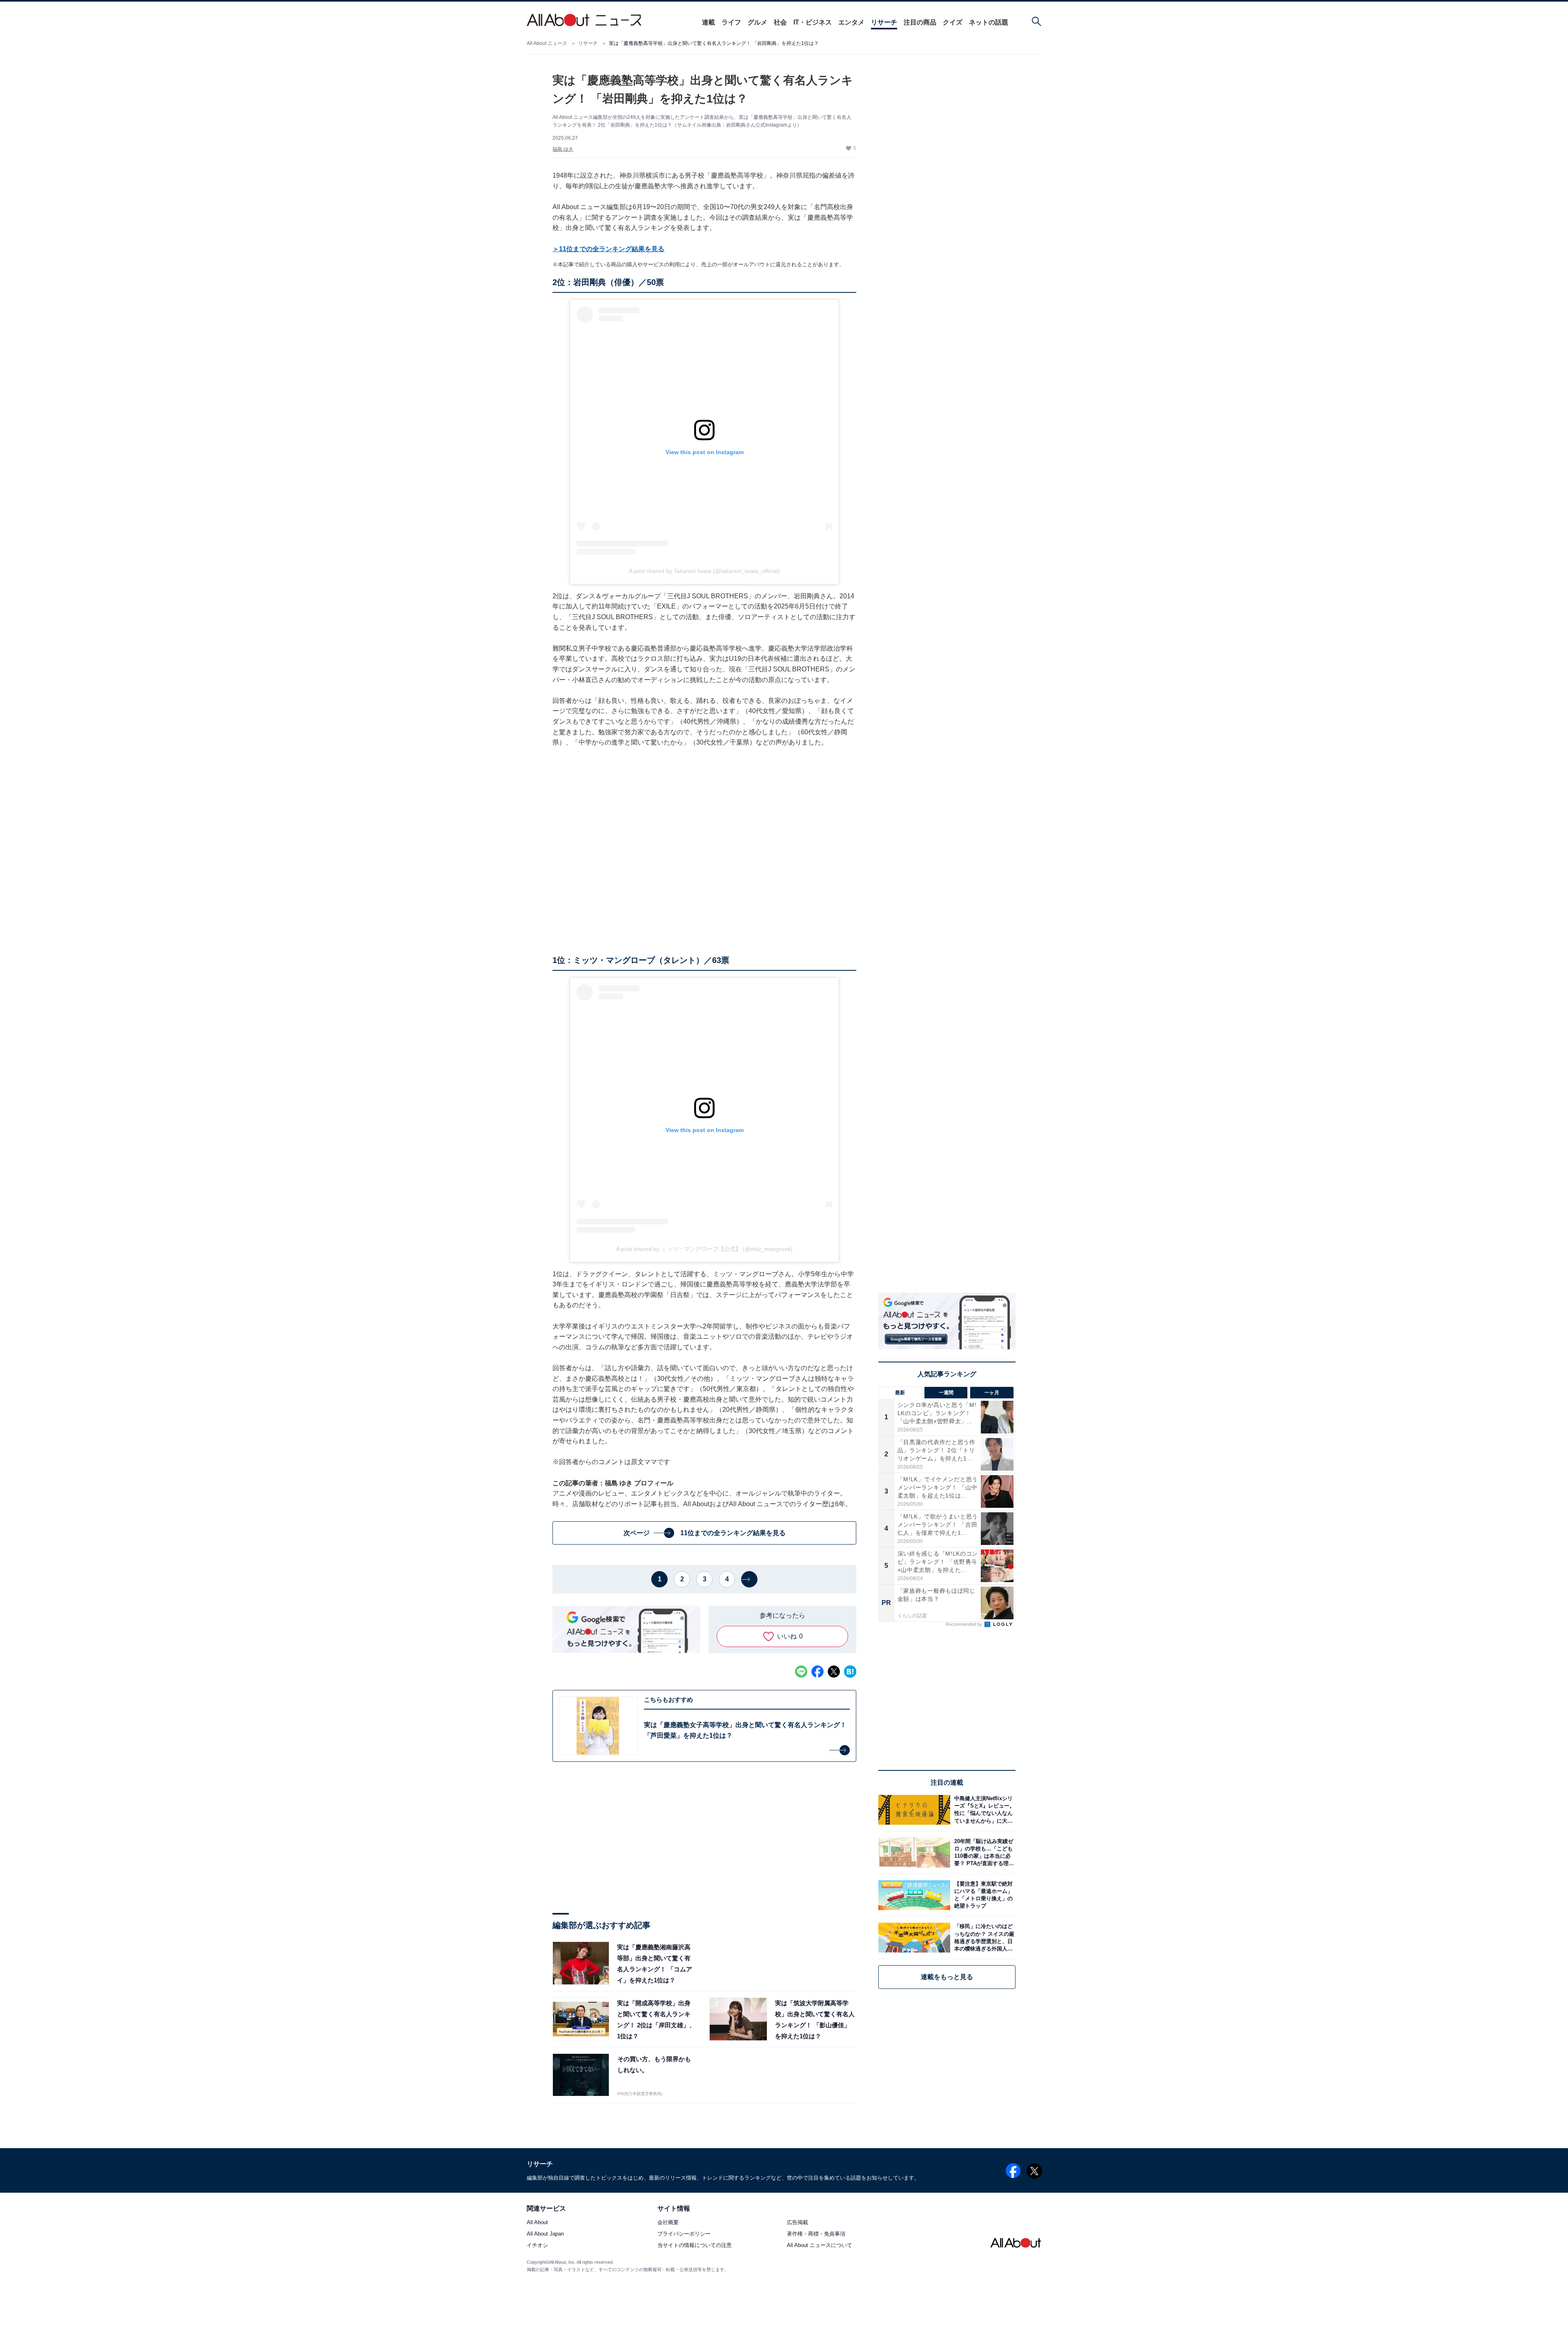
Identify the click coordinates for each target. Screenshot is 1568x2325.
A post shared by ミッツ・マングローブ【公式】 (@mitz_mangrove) (704, 1249)
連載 (708, 22)
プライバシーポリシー (684, 2234)
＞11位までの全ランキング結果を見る (608, 249)
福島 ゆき (563, 149)
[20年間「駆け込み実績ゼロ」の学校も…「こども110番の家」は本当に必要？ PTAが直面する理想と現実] (983, 1852)
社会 (780, 22)
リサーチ (884, 22)
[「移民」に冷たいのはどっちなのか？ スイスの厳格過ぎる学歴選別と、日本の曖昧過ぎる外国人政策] (983, 1938)
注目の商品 (920, 22)
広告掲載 (797, 2222)
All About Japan (545, 2234)
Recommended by (964, 1624)
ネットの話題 (989, 22)
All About (537, 2222)
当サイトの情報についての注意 (695, 2245)
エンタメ (851, 22)
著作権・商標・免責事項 (816, 2234)
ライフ (731, 22)
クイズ (953, 22)
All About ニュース (547, 43)
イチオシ (537, 2245)
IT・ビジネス (813, 22)
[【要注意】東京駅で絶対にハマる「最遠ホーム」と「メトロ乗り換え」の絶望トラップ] (983, 1895)
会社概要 (668, 2222)
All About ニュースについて (820, 2245)
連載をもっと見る (947, 1977)
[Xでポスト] (834, 1672)
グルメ (757, 22)
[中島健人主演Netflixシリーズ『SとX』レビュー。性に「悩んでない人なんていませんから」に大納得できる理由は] (983, 1810)
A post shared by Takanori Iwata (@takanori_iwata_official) (704, 571)
